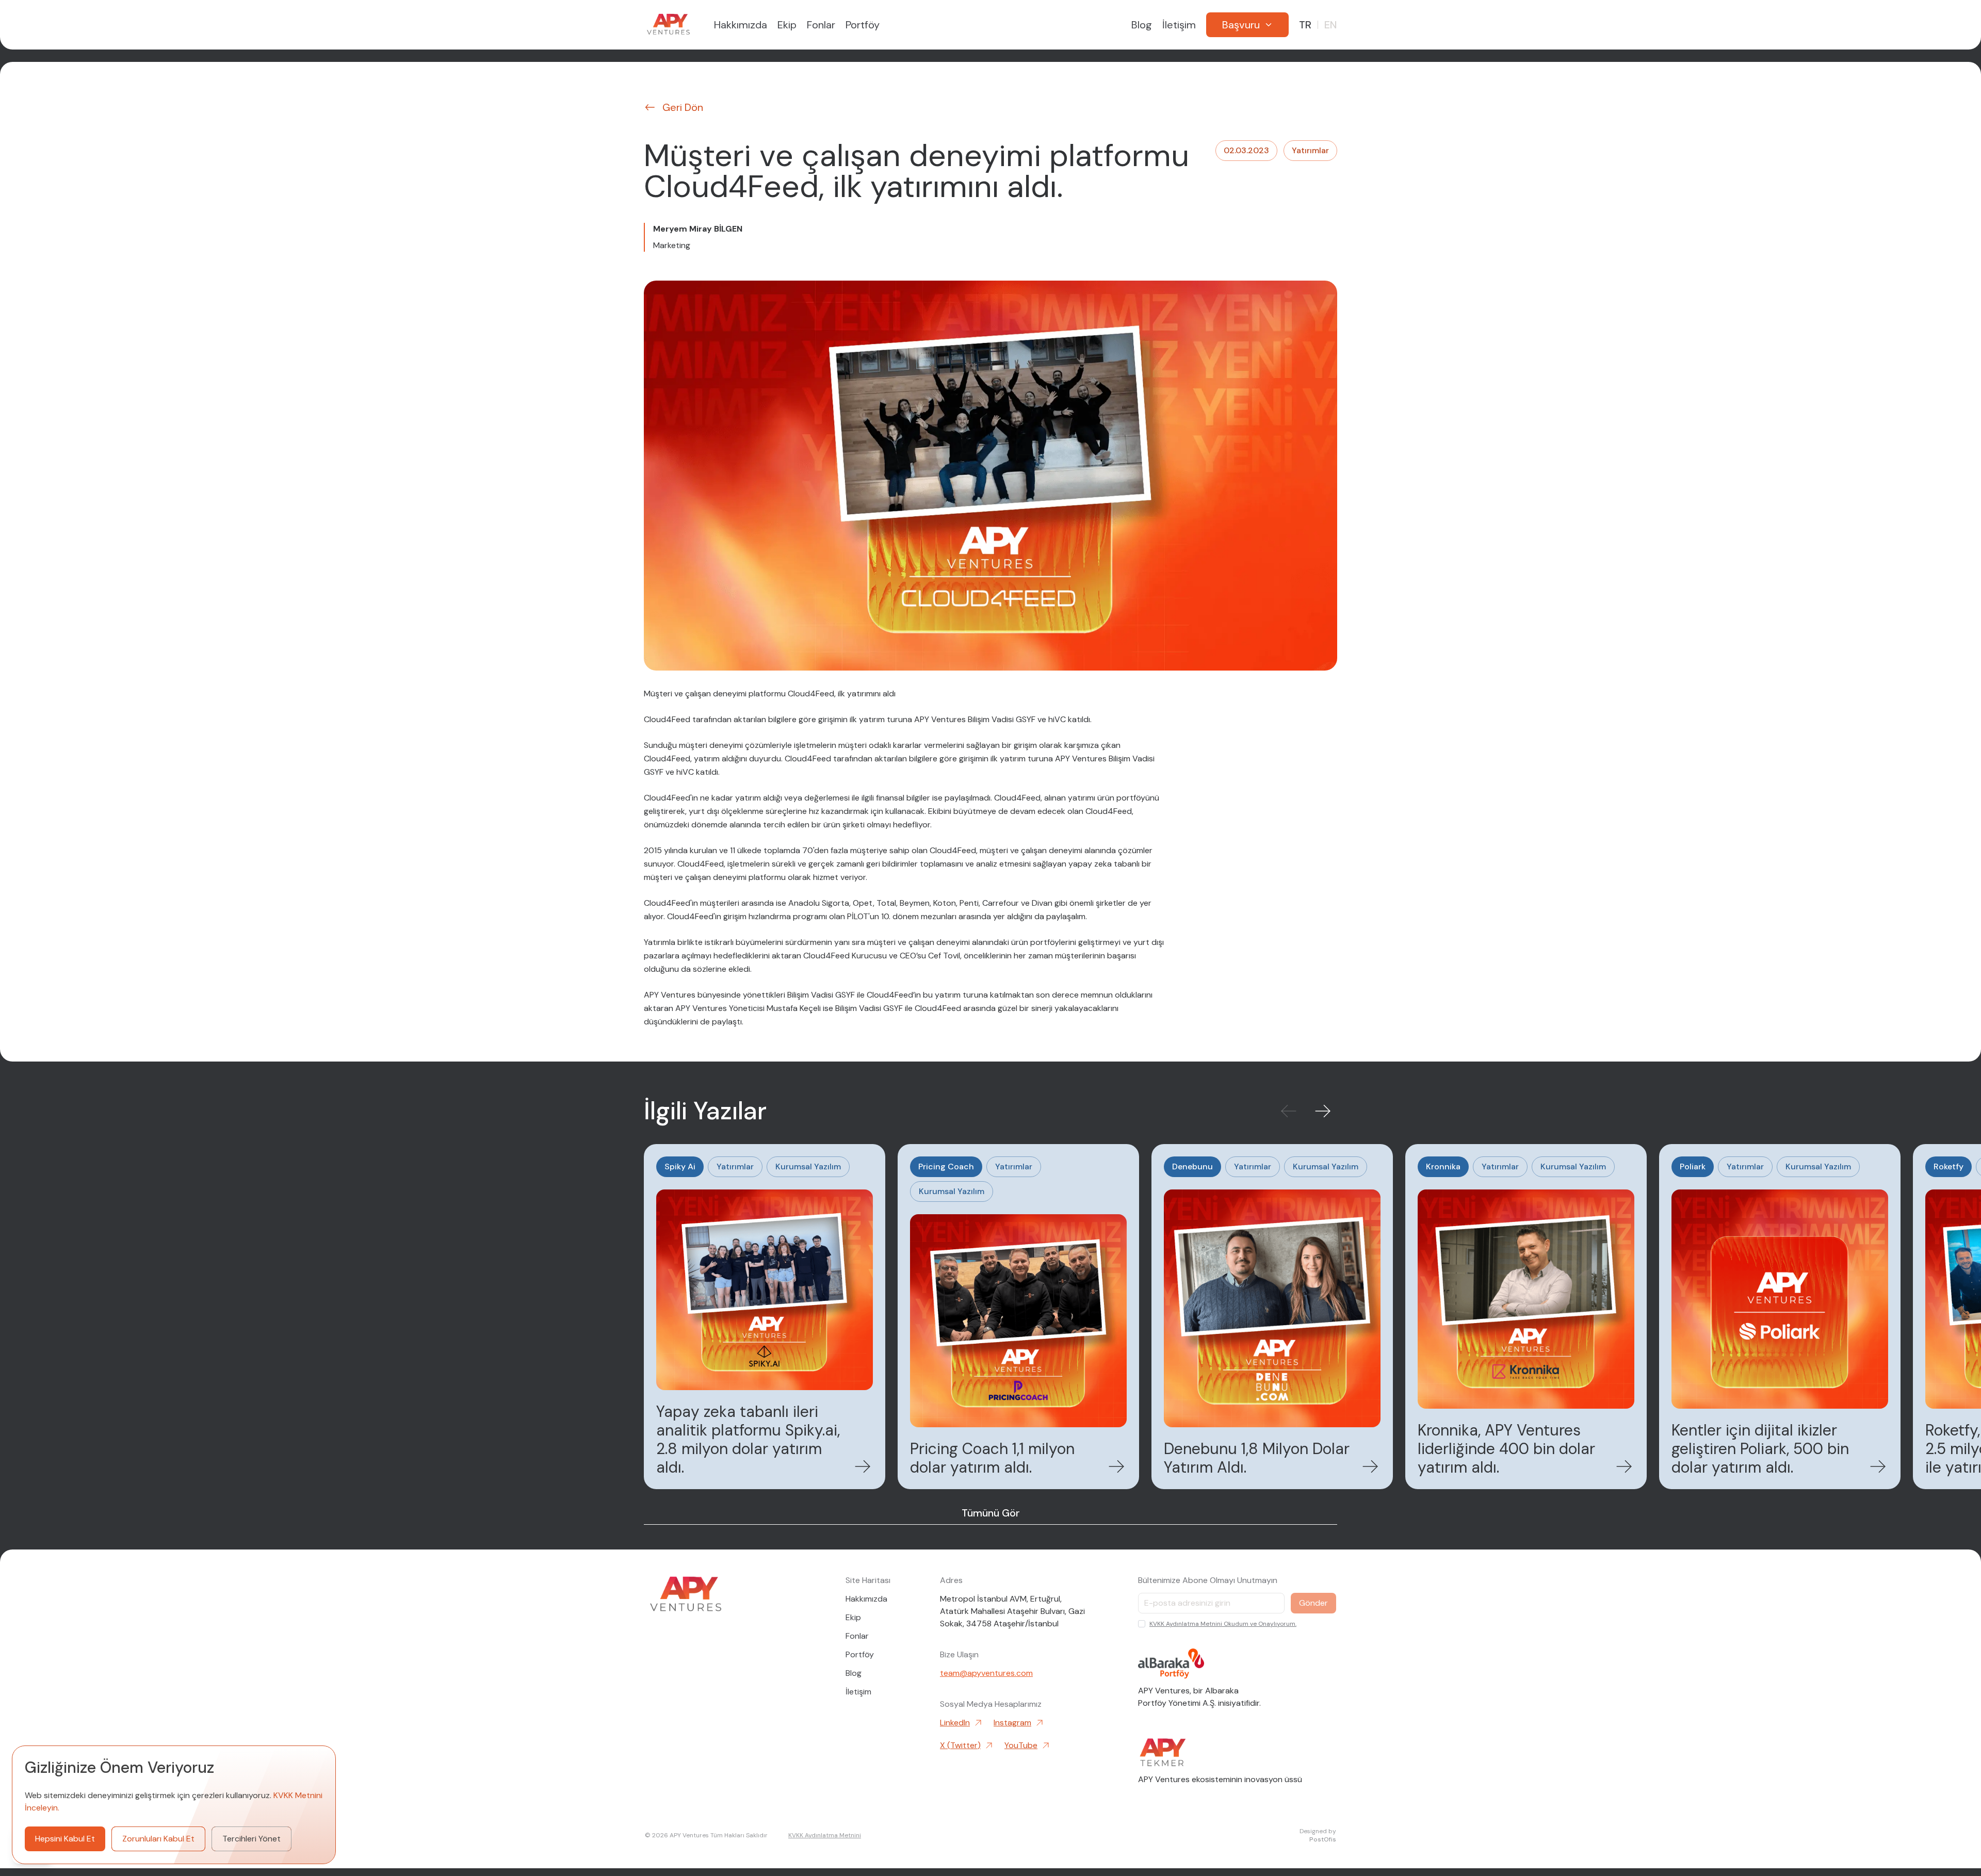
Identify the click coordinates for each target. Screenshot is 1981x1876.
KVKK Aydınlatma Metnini (1186, 1624)
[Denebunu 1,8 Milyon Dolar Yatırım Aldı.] (1272, 1317)
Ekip (787, 25)
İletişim (1179, 25)
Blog (1142, 25)
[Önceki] (1289, 1111)
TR (1305, 25)
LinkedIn (955, 1723)
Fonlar (821, 25)
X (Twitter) (960, 1745)
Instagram (1012, 1723)
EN (1331, 25)
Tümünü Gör (991, 1513)
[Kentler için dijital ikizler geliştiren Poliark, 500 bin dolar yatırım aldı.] (1780, 1317)
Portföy (863, 25)
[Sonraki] (1323, 1111)
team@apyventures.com (986, 1673)
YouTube (1021, 1745)
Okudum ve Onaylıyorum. (1223, 1624)
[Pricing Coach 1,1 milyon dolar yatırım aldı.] (1018, 1317)
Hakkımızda (741, 25)
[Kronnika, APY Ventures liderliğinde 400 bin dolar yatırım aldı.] (1526, 1317)
